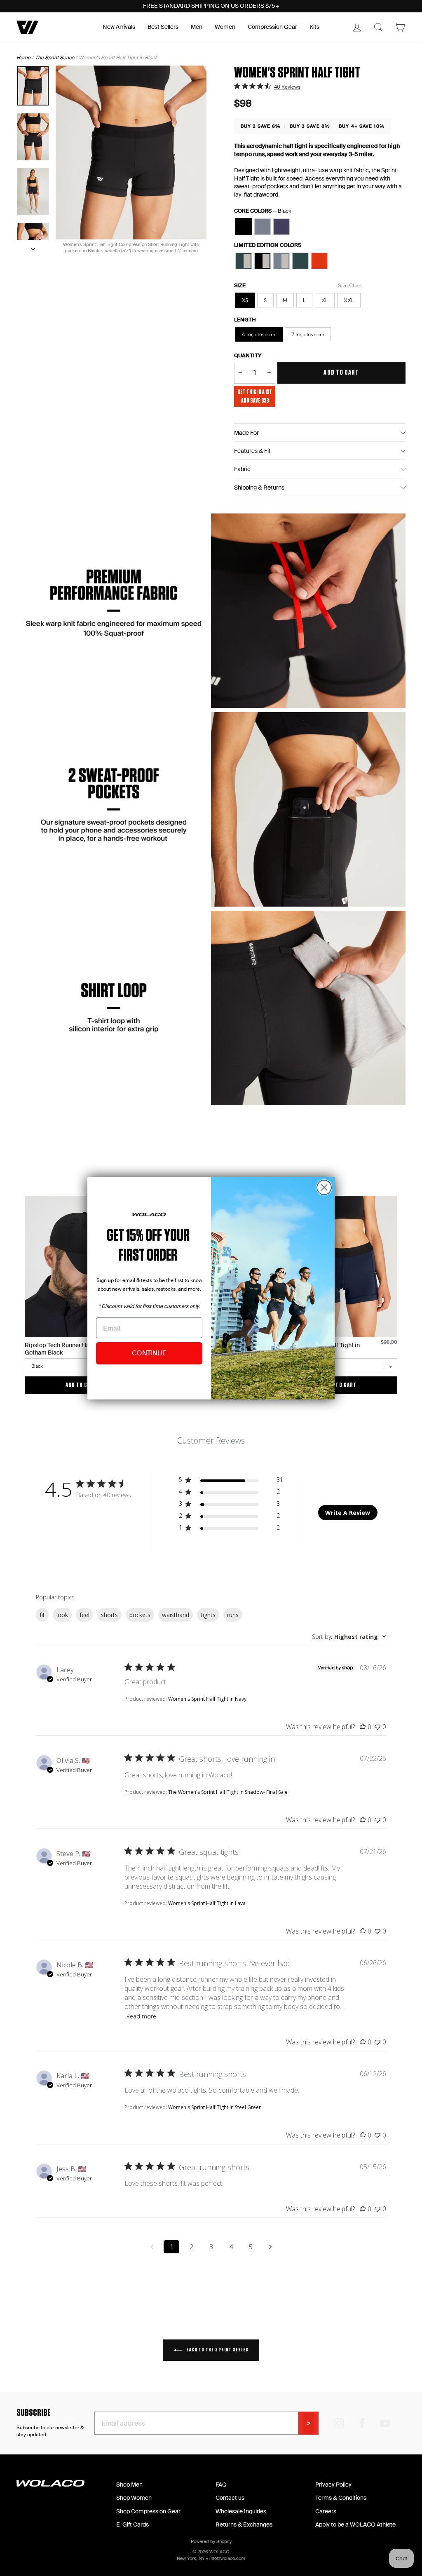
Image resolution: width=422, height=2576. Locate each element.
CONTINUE (149, 1353)
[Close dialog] (324, 1187)
